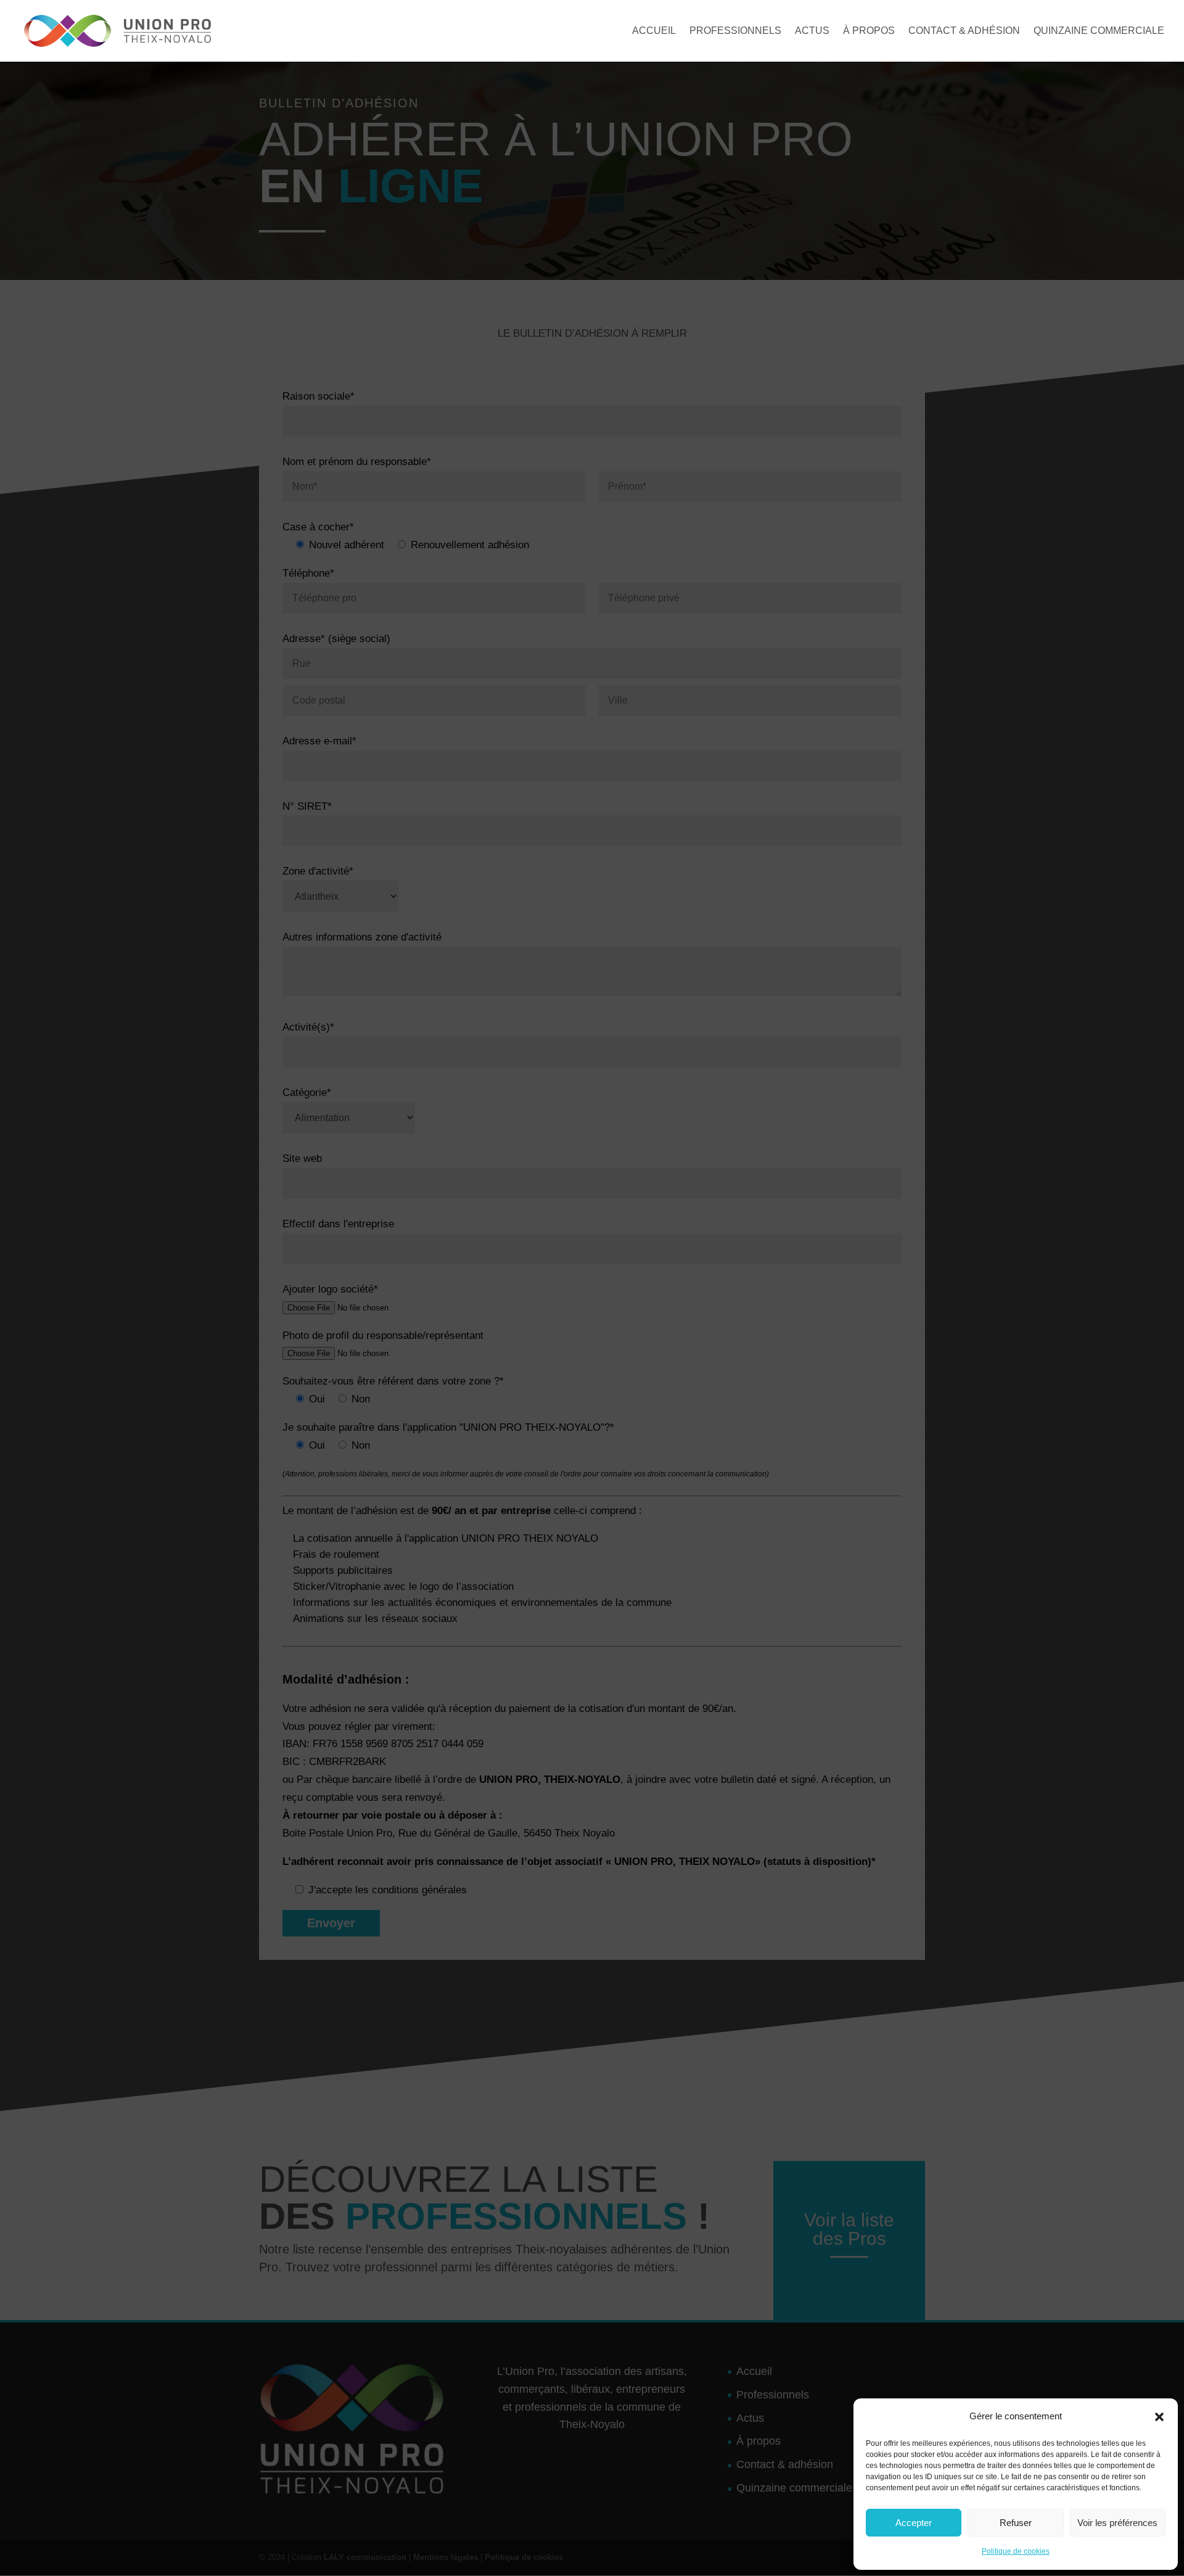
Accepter (914, 2523)
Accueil (654, 31)
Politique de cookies (1016, 2551)
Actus (812, 31)
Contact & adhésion (964, 31)
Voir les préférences (1117, 2523)
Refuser (1016, 2523)
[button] (1159, 2417)
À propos (869, 31)
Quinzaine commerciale (1099, 31)
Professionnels (735, 31)
